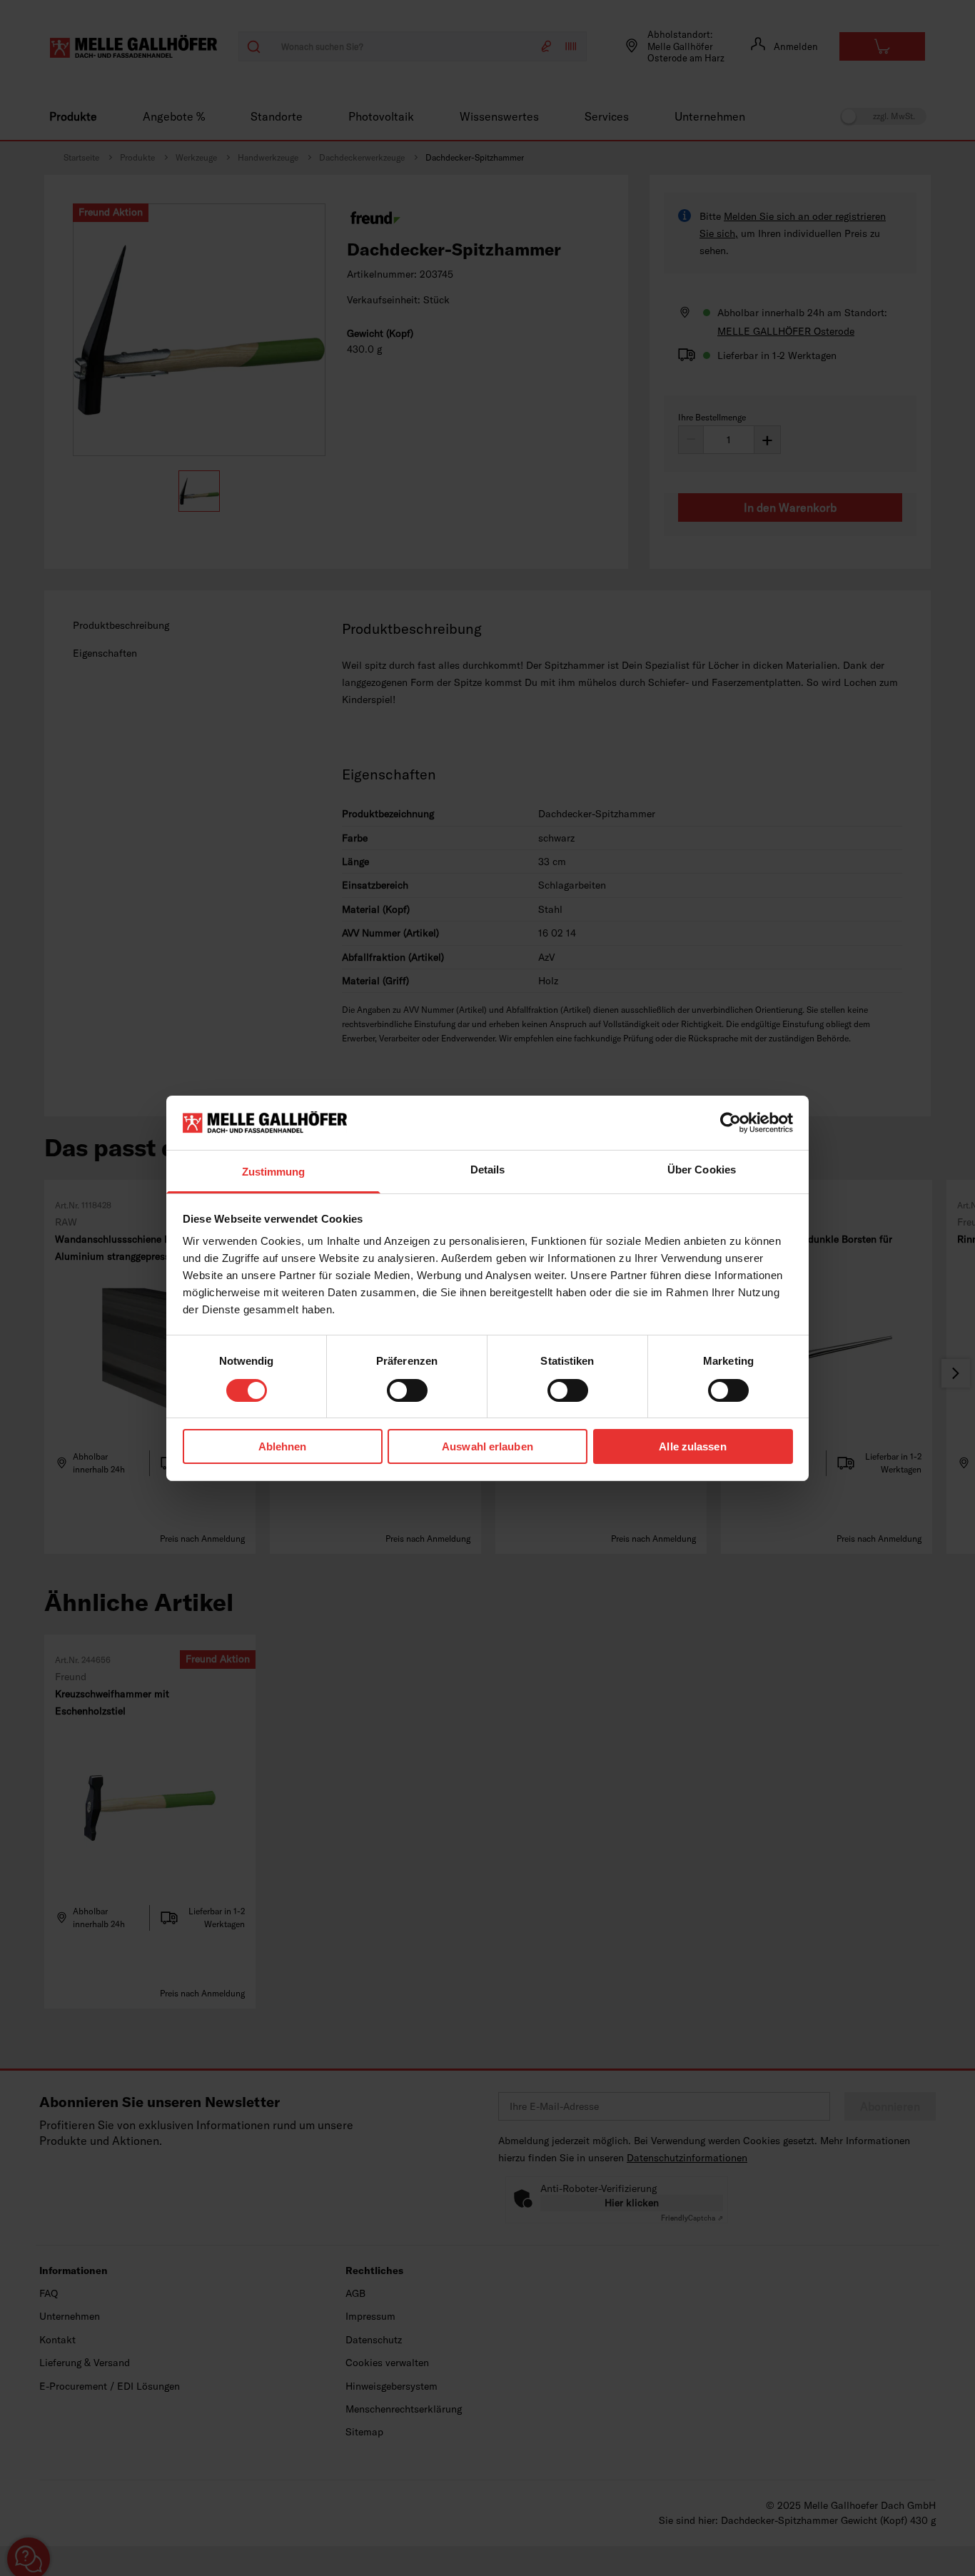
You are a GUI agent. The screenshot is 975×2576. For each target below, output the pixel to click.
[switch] (407, 1390)
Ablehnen (283, 1446)
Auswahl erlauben (487, 1446)
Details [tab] (488, 1170)
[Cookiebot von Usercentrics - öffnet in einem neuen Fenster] (731, 1123)
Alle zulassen (692, 1446)
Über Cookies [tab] (702, 1170)
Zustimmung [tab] (274, 1172)
